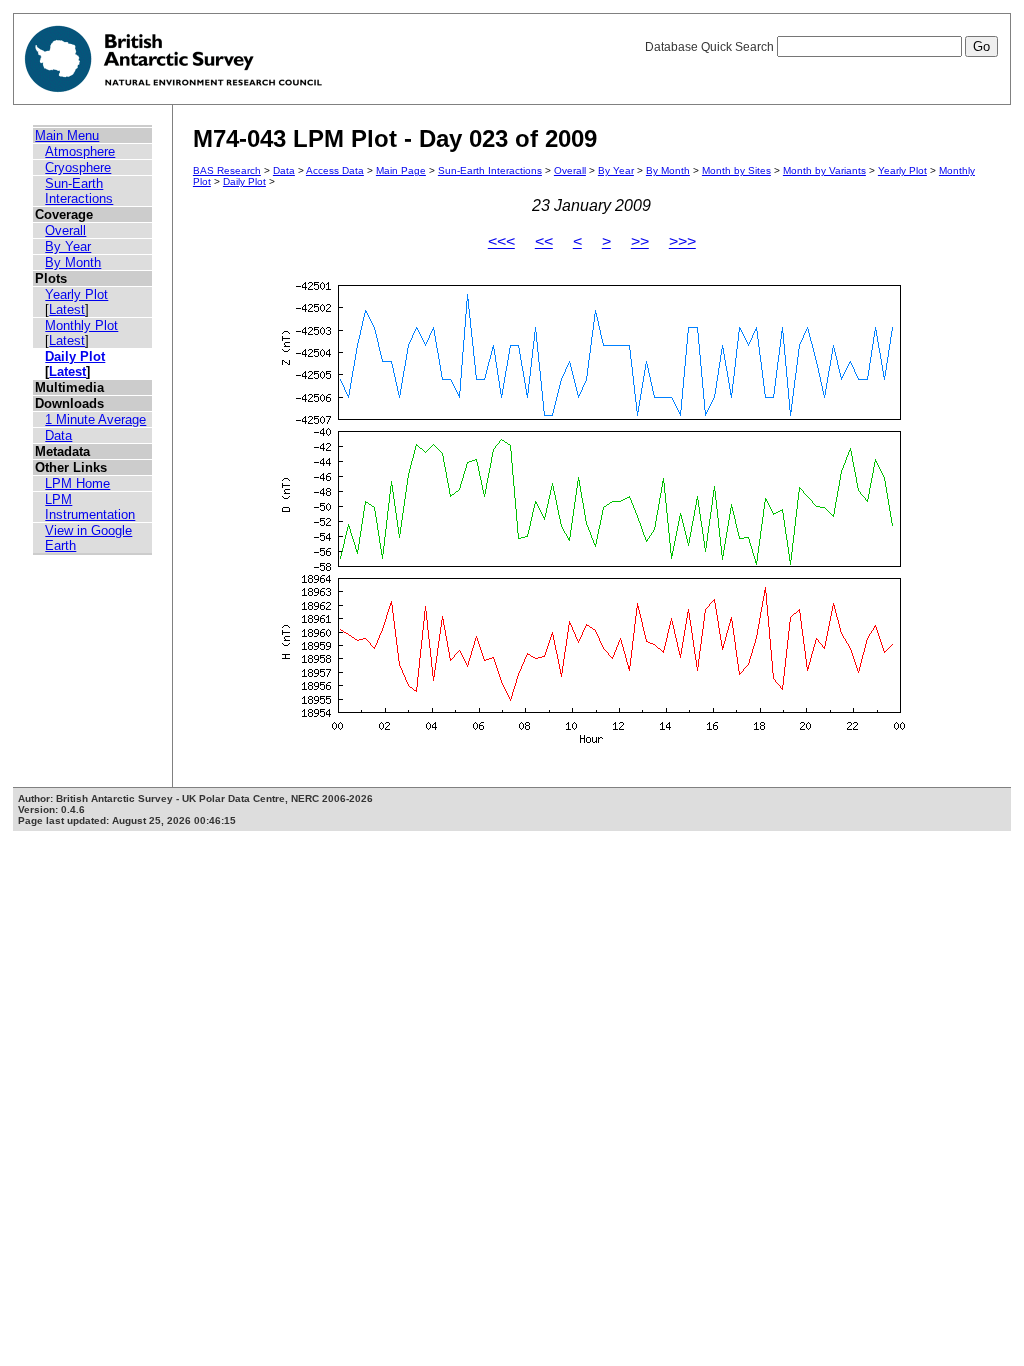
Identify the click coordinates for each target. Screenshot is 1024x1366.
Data (58, 435)
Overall (65, 230)
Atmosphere (80, 151)
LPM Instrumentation (90, 507)
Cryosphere (78, 167)
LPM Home (77, 483)
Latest (67, 309)
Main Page (401, 170)
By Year (68, 246)
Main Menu (67, 135)
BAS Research (227, 170)
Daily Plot (75, 356)
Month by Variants (824, 170)
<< (544, 241)
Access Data (335, 170)
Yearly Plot (76, 294)
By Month (73, 262)
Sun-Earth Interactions (79, 191)
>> (640, 241)
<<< (501, 241)
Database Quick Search (711, 47)
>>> (682, 241)
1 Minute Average (95, 419)
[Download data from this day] (592, 743)
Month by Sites (736, 170)
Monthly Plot (81, 325)
